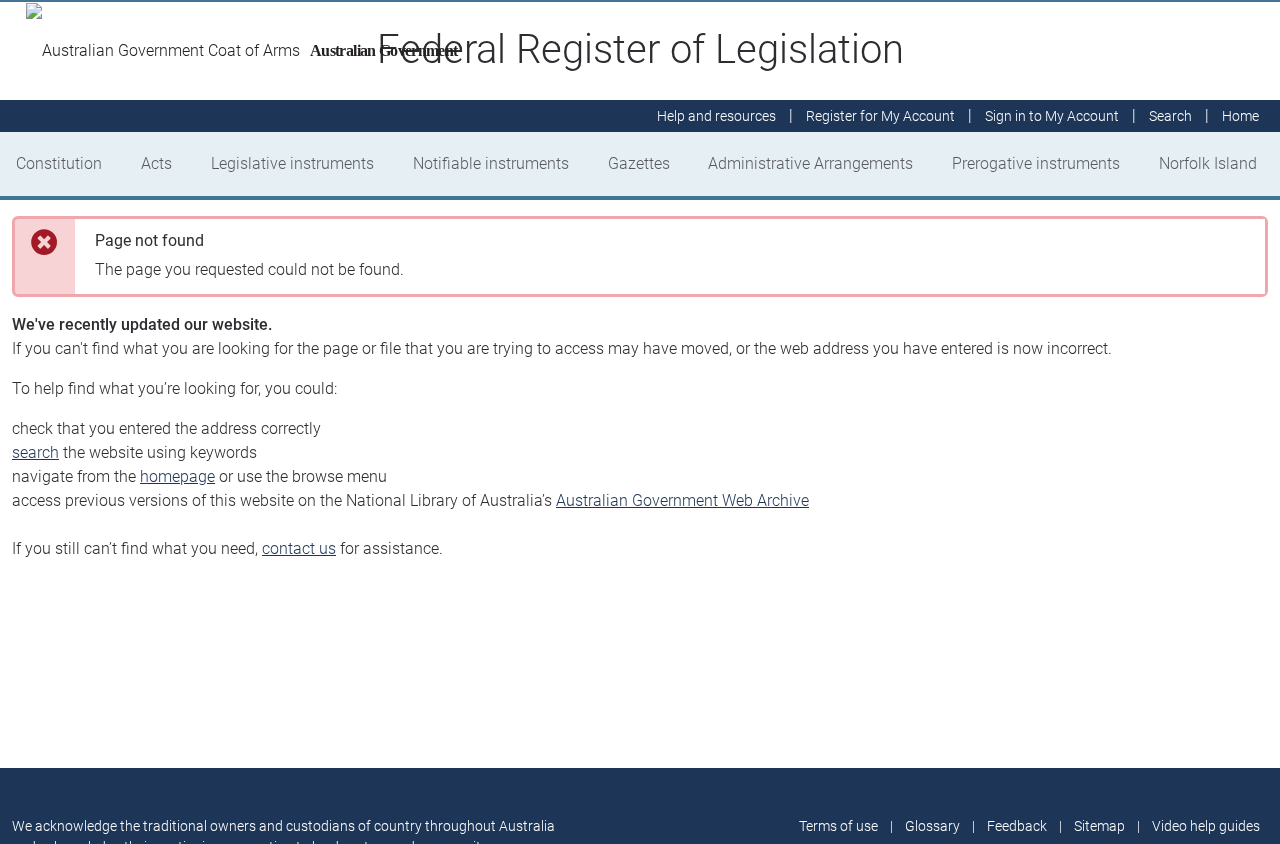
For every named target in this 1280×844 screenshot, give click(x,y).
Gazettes (639, 163)
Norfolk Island (1208, 163)
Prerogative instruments (1036, 163)
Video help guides (1206, 826)
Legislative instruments (292, 163)
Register (880, 116)
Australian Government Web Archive (682, 500)
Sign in (1052, 116)
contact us (299, 548)
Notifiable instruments (491, 163)
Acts (156, 163)
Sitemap (1099, 826)
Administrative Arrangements (810, 163)
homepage (177, 476)
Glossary (932, 826)
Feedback (1017, 826)
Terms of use (838, 826)
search (35, 452)
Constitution (59, 163)
